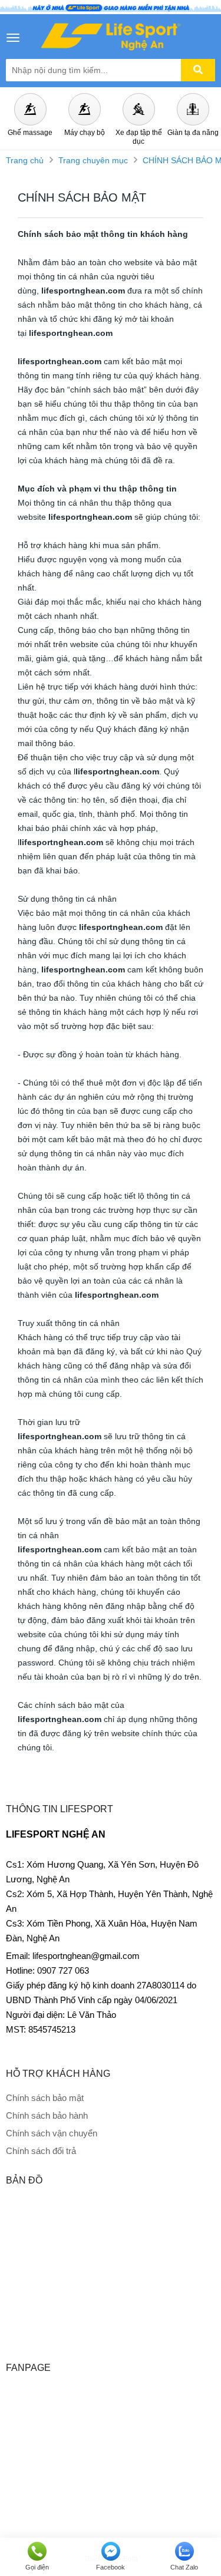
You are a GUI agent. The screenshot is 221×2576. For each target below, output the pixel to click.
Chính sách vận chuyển (52, 2133)
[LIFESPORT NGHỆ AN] (111, 37)
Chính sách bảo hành (47, 2115)
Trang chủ (25, 160)
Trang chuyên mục (93, 160)
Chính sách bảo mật (45, 2098)
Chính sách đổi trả (41, 2151)
